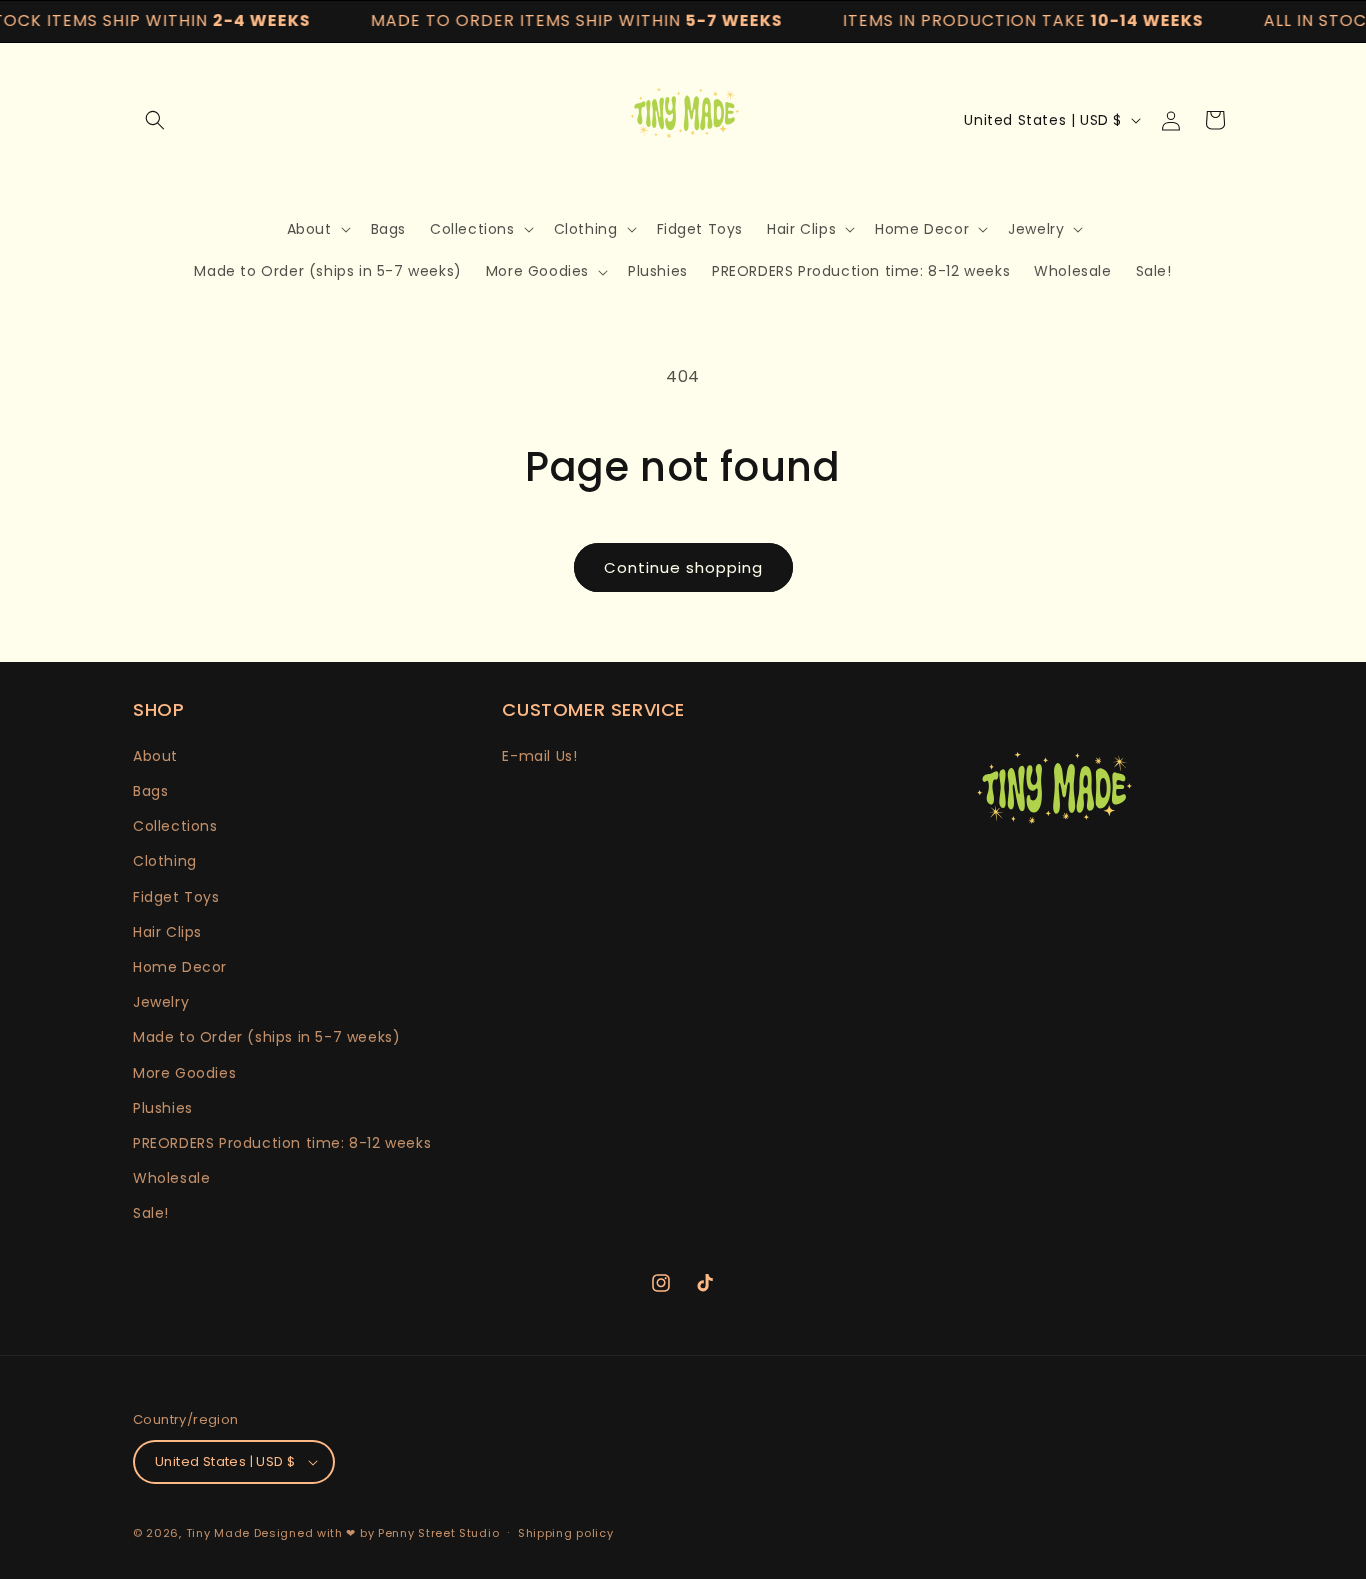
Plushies (163, 1108)
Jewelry (161, 1002)
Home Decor (180, 967)
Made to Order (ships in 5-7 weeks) (266, 1037)
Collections (175, 826)
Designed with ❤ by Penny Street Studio (377, 1533)
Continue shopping (683, 567)
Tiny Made (218, 1533)
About (155, 756)
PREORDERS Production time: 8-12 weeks (282, 1143)
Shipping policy (566, 1533)
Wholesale (171, 1178)
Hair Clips (167, 932)
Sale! (151, 1213)
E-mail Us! (539, 756)
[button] (155, 120)
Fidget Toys (176, 897)
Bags (150, 791)
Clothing (165, 861)
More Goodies (184, 1073)
